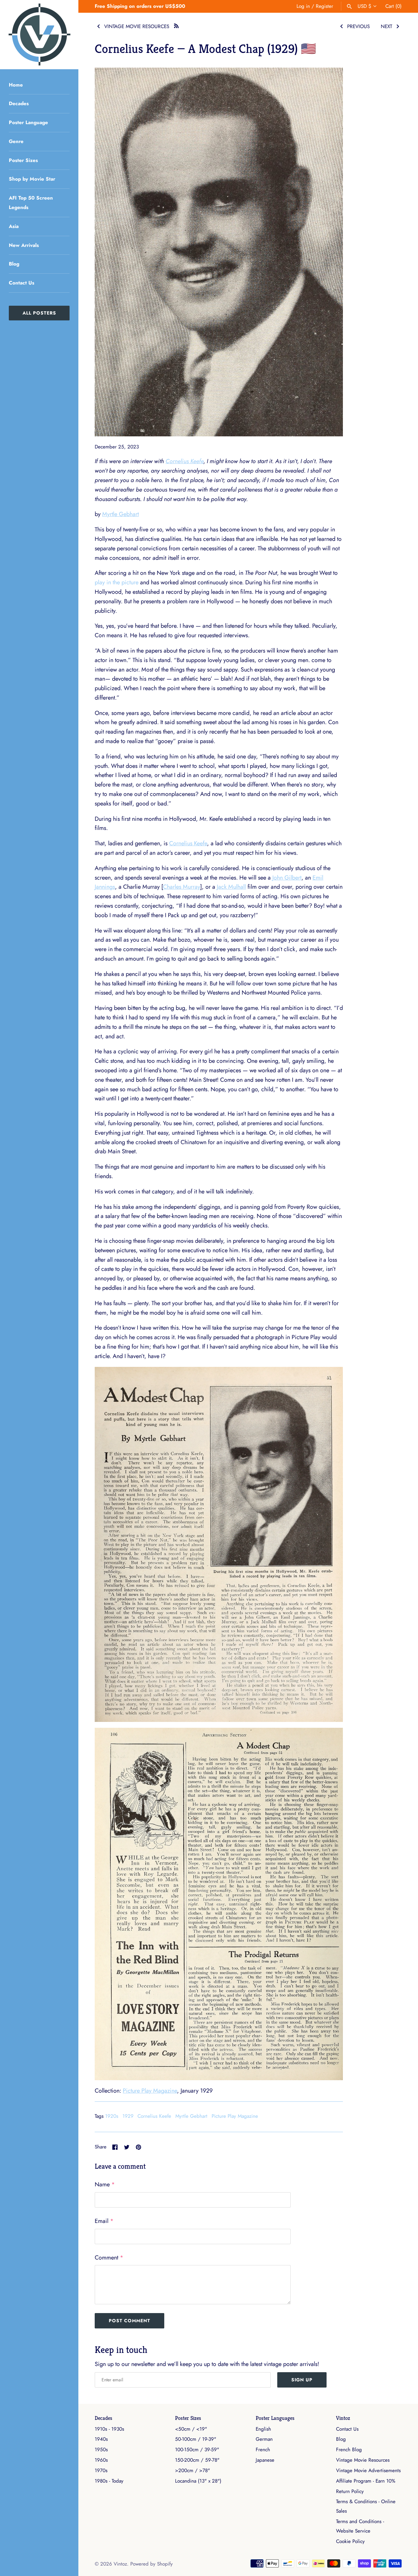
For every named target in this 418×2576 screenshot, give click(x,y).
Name (105, 2184)
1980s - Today (109, 2481)
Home (16, 85)
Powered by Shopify (152, 2564)
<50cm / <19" (191, 2429)
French (263, 2450)
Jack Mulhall (231, 887)
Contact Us (22, 283)
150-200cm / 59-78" (197, 2460)
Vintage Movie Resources (363, 2460)
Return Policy (350, 2491)
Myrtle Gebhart (121, 514)
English (263, 2429)
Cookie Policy (350, 2541)
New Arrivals (24, 245)
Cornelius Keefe (185, 461)
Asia (14, 226)
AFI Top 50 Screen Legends (31, 203)
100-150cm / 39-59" (197, 2450)
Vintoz (343, 2418)
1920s (112, 2116)
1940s (101, 2439)
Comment (109, 2258)
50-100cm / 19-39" (196, 2439)
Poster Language (28, 122)
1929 (128, 2116)
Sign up (302, 2380)
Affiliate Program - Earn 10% (366, 2481)
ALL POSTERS (39, 313)
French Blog (349, 2450)
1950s (101, 2450)
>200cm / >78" (193, 2471)
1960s (101, 2460)
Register (324, 6)
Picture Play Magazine (150, 2091)
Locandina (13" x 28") (198, 2481)
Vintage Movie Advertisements (368, 2471)
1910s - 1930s (109, 2429)
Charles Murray (182, 887)
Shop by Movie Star (32, 179)
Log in (303, 6)
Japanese (265, 2460)
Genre (16, 141)
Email (104, 2221)
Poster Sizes (23, 160)
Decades (19, 104)
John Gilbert (287, 878)
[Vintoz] (39, 35)
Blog (14, 264)
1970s (101, 2471)
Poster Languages (275, 2418)
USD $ (364, 6)
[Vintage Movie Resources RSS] (176, 25)
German (264, 2439)
